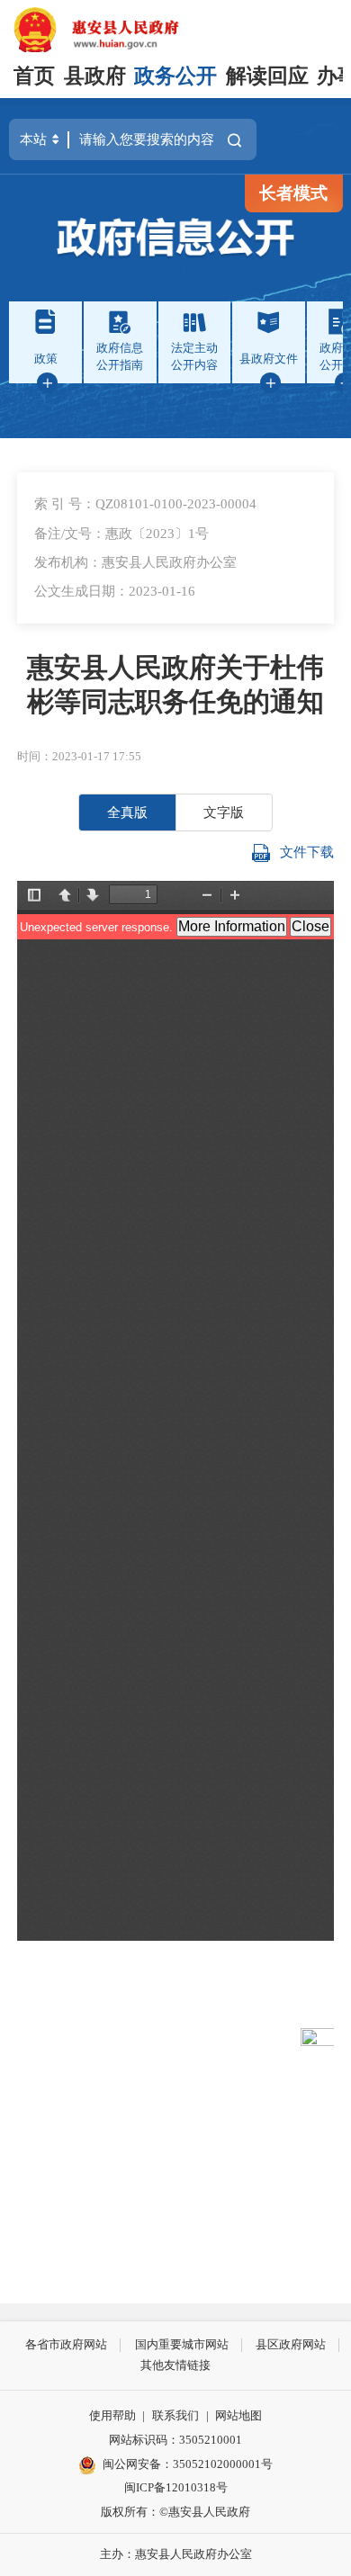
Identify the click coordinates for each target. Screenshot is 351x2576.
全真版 (127, 812)
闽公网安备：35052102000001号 (188, 2464)
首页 (34, 76)
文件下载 (307, 852)
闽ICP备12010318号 (176, 2487)
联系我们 (175, 2415)
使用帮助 (112, 2415)
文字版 (224, 812)
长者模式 (293, 193)
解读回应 (267, 76)
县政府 (95, 76)
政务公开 (175, 76)
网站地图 (238, 2415)
